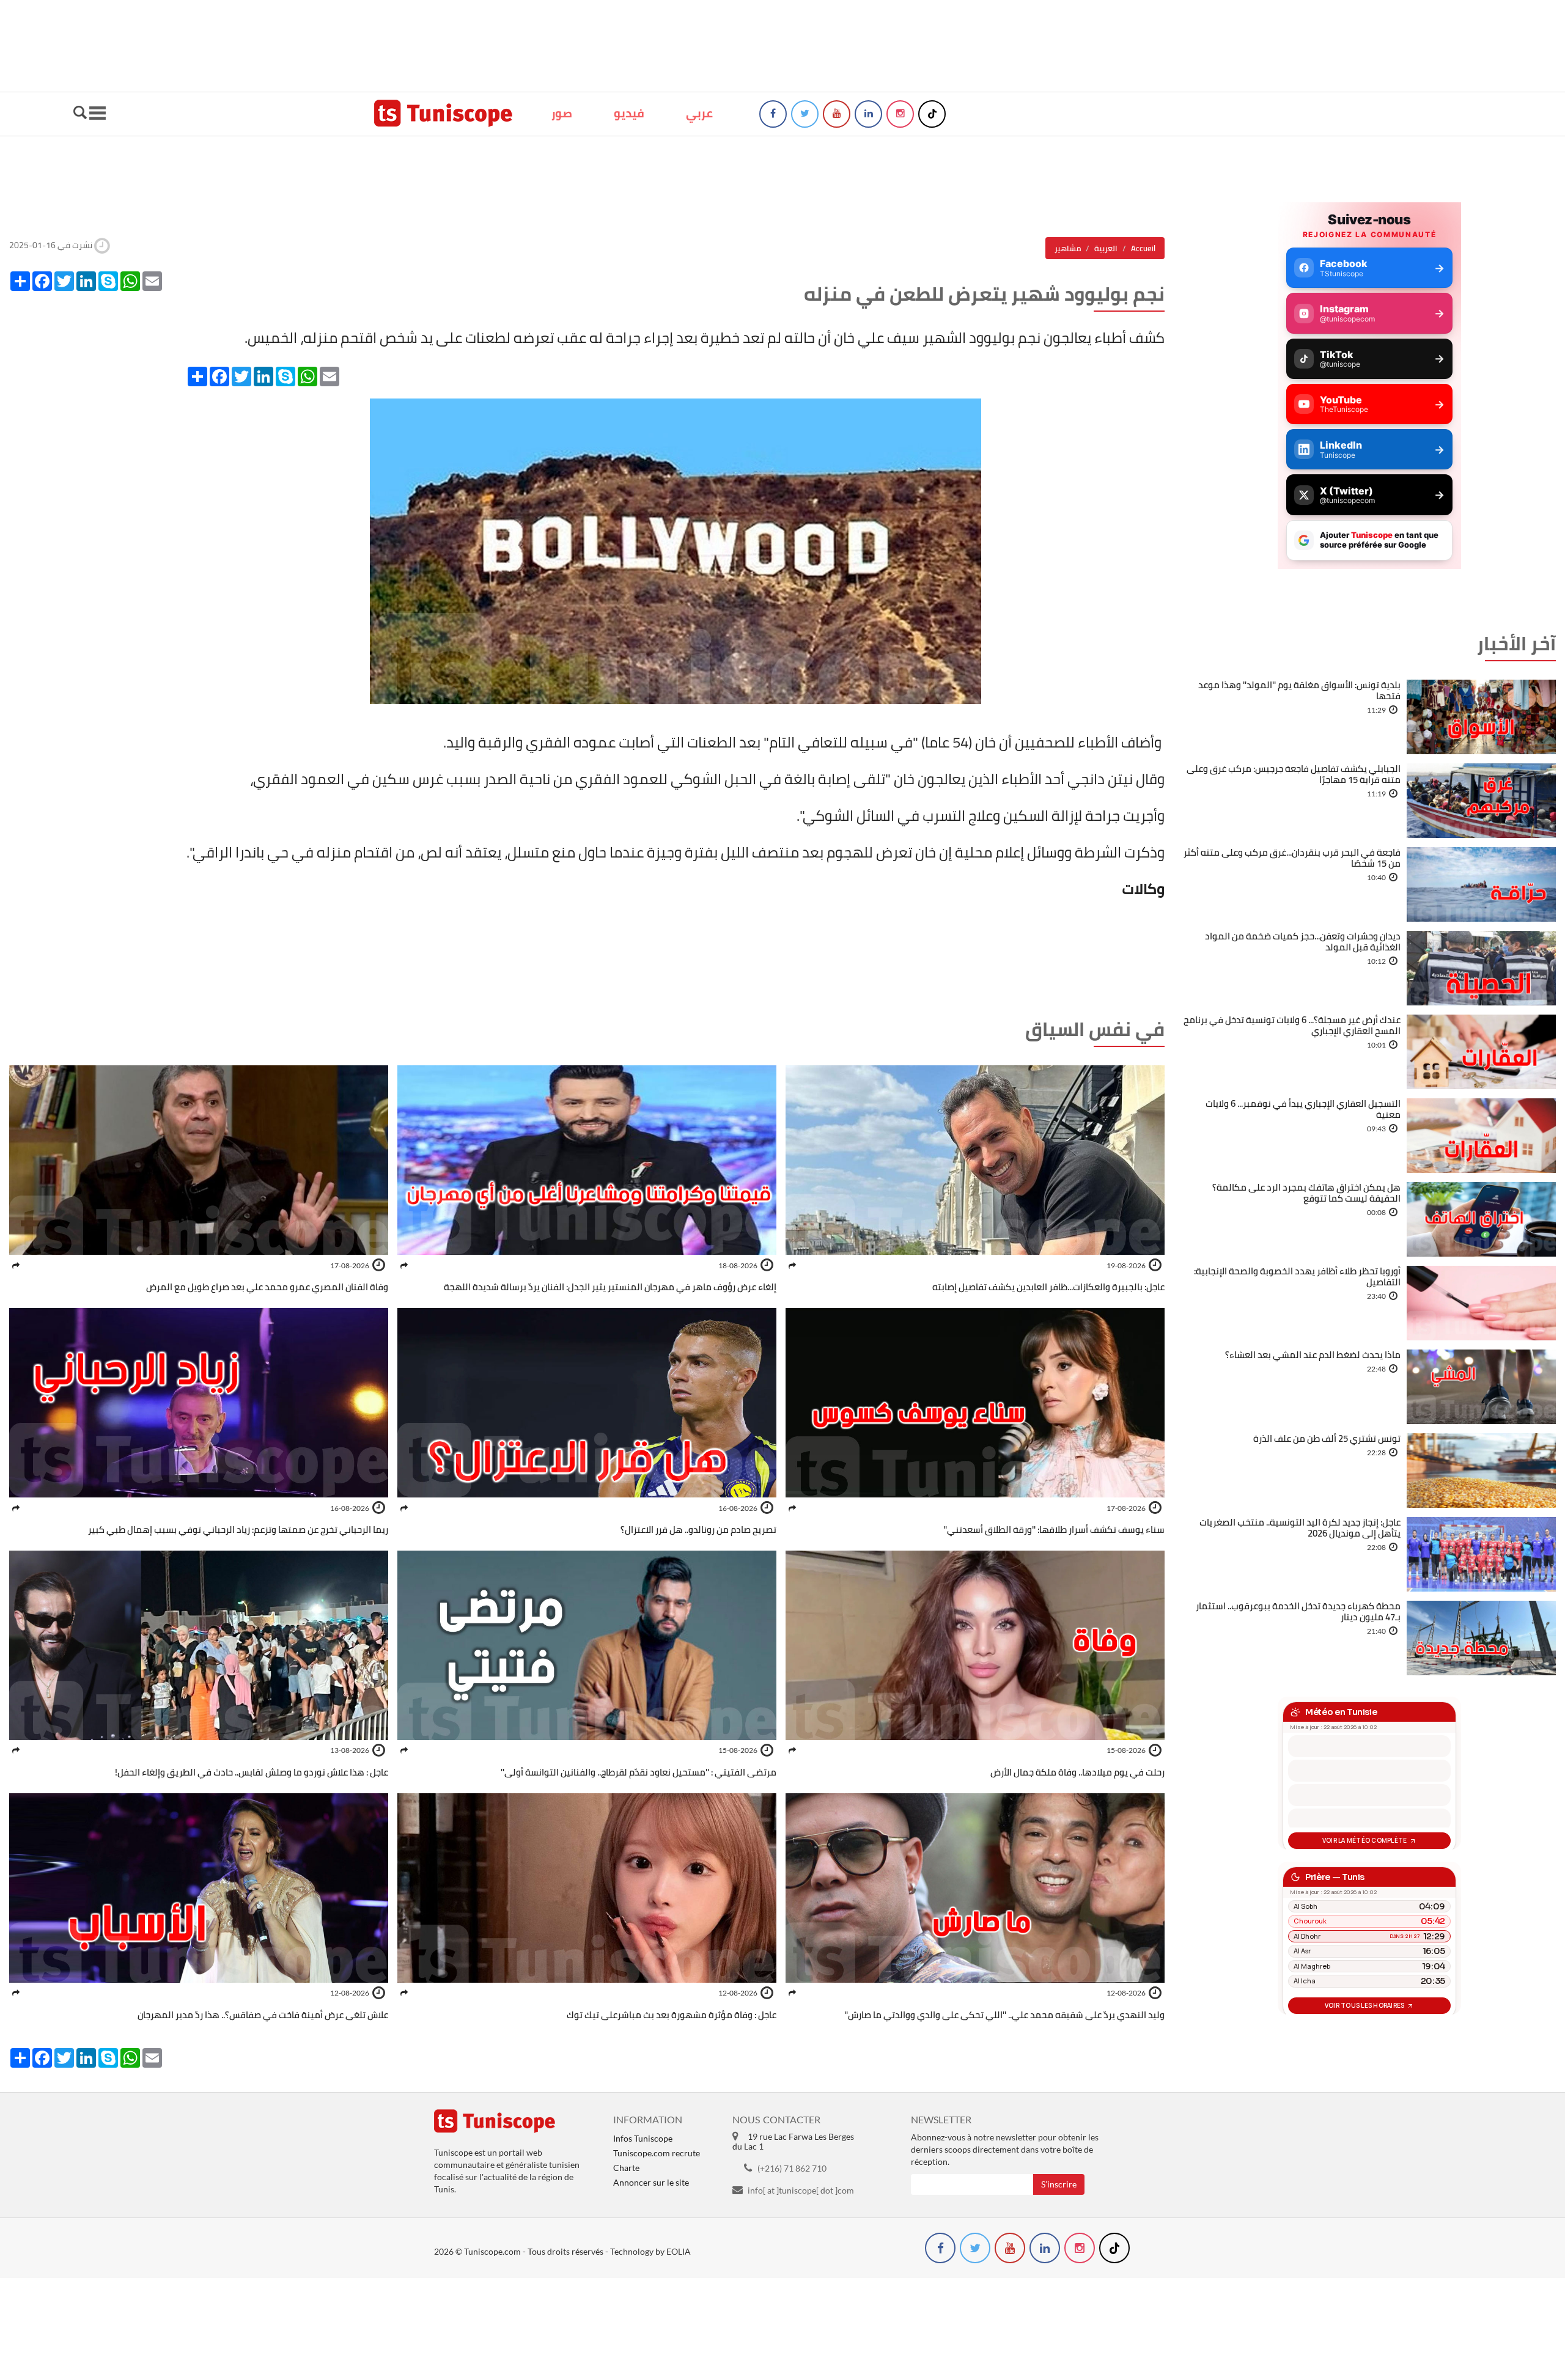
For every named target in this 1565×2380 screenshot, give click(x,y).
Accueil (1143, 248)
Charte (626, 2168)
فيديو (629, 113)
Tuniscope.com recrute (657, 2153)
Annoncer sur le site (651, 2182)
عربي (699, 113)
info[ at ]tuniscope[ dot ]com (801, 2190)
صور (562, 113)
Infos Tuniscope (643, 2138)
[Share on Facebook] (792, 1265)
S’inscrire (1059, 2184)
